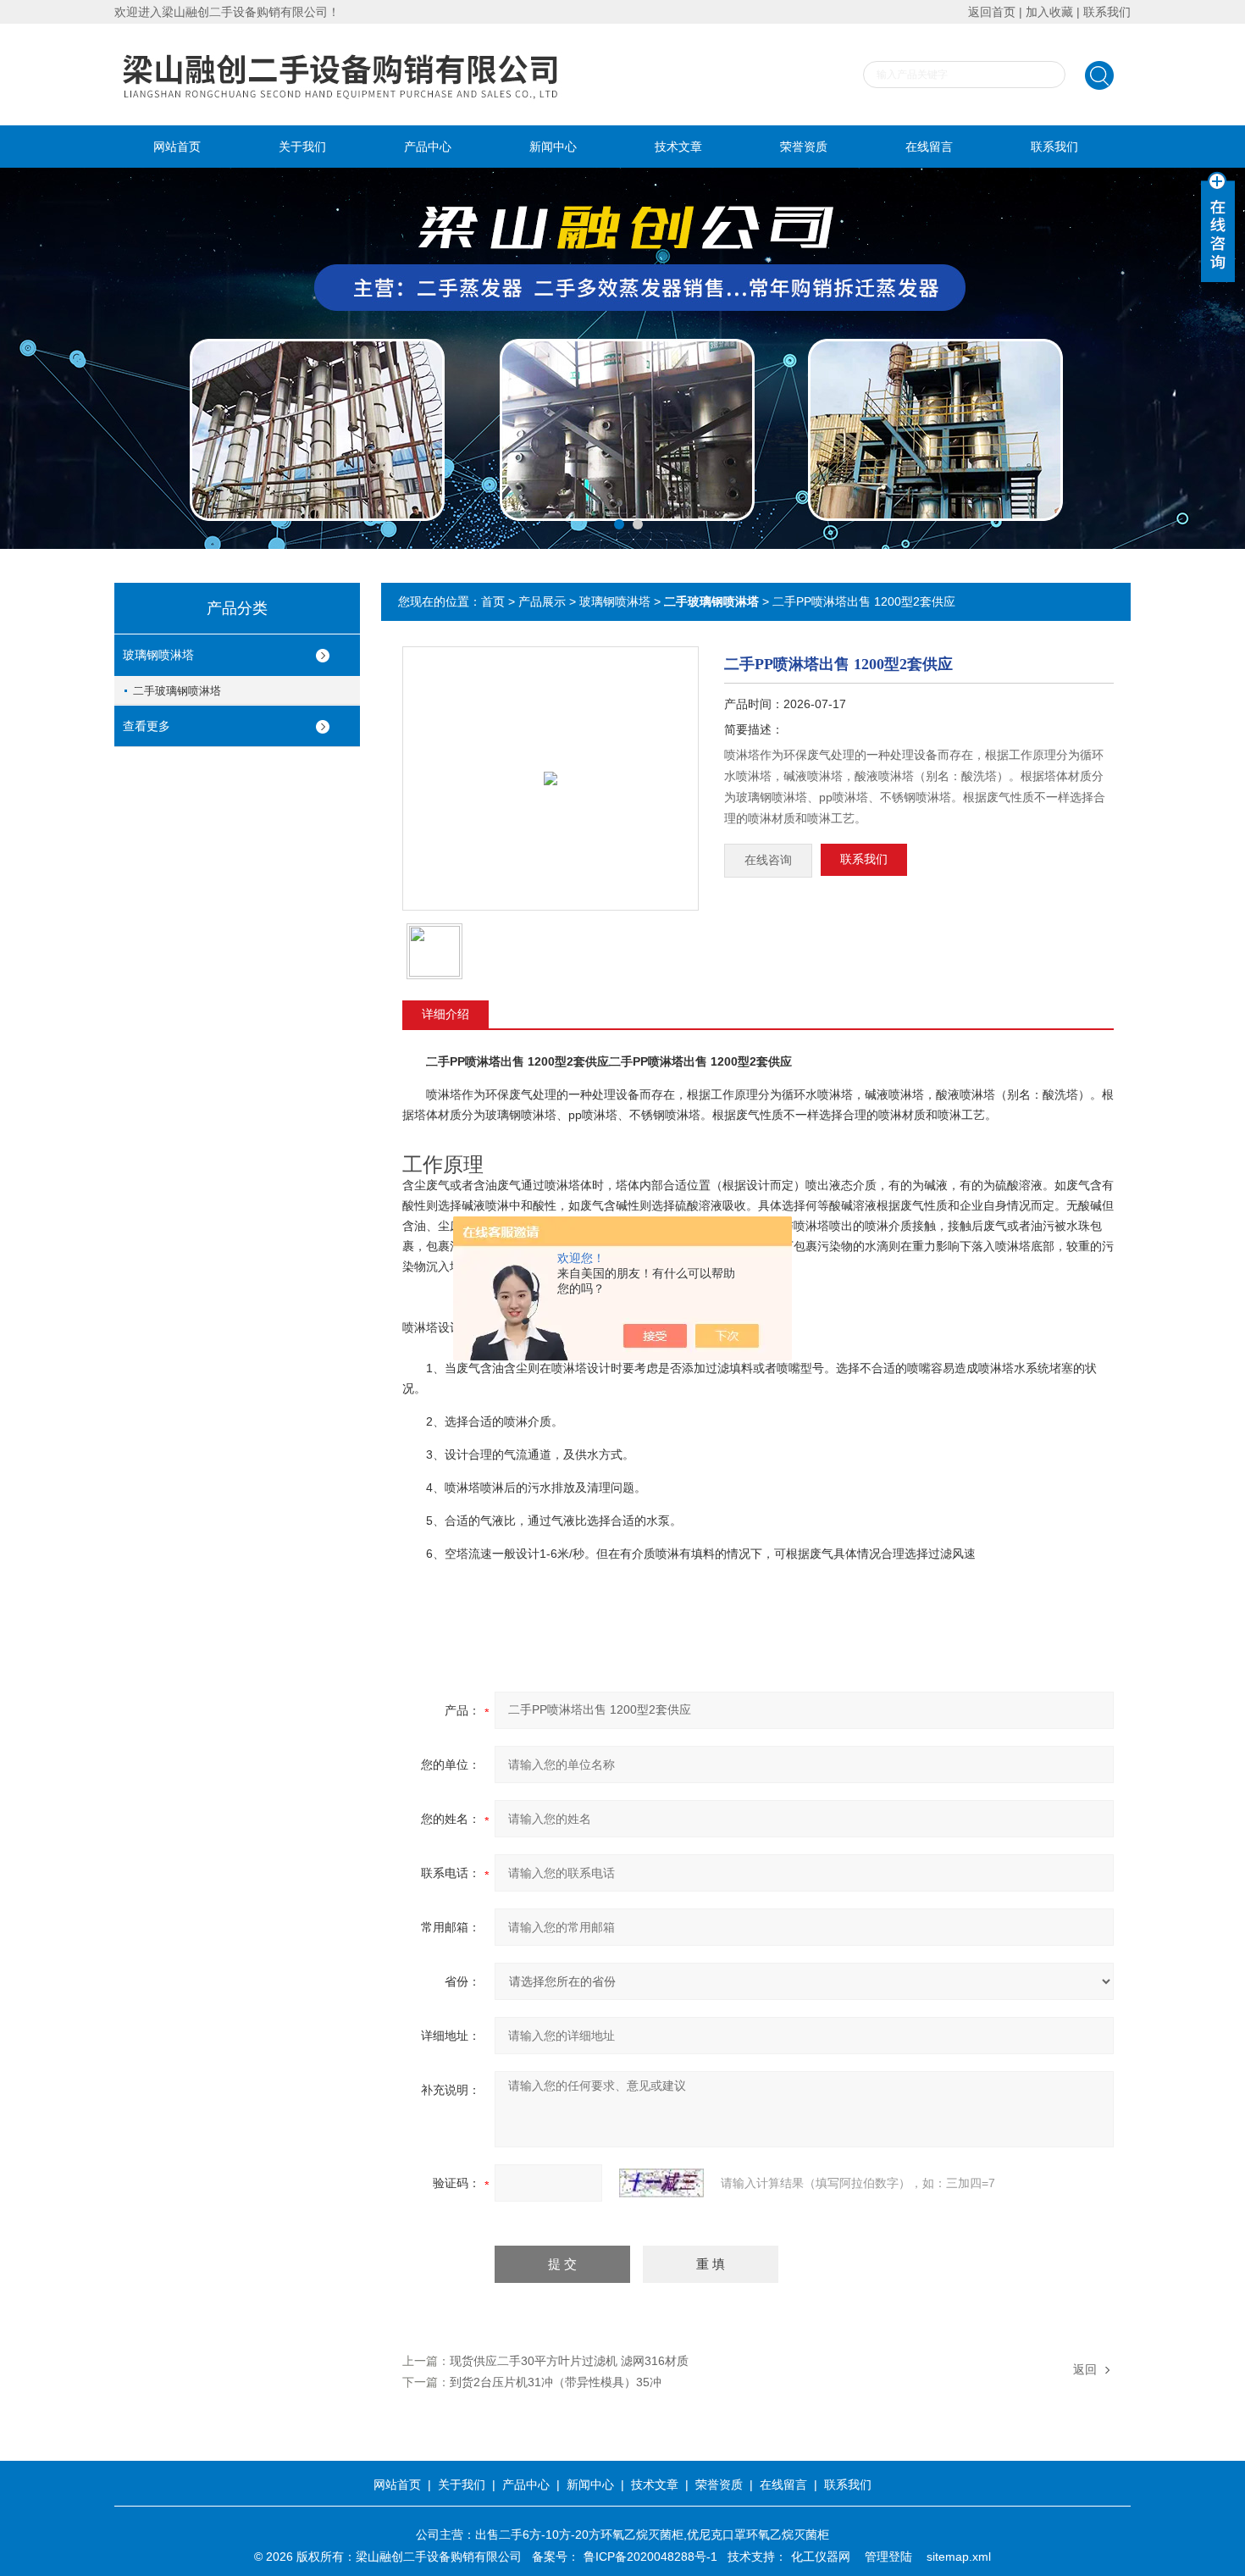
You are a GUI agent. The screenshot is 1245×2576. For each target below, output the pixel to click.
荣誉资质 (804, 147)
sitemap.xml (959, 2557)
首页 (493, 601)
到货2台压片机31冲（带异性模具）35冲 (556, 2382)
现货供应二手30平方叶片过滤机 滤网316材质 (569, 2361)
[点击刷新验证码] (661, 2183)
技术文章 (678, 147)
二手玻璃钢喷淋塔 (177, 691)
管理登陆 (888, 2557)
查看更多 (147, 726)
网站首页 (177, 147)
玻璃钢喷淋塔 (158, 655)
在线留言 (929, 147)
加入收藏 (1049, 12)
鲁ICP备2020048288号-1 (650, 2557)
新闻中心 (553, 147)
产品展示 (542, 601)
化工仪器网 (821, 2557)
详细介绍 (445, 1014)
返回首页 (992, 12)
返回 (1085, 2369)
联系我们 (1107, 12)
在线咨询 (768, 860)
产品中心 (428, 147)
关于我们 (302, 147)
